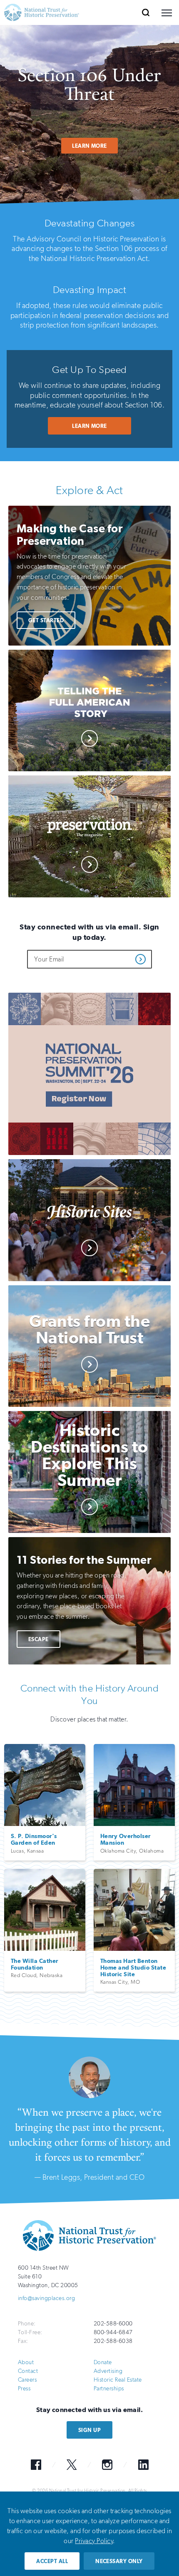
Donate (103, 2362)
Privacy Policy (94, 2541)
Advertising (108, 2371)
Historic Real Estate (118, 2380)
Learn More (89, 146)
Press (24, 2388)
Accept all (52, 2561)
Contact (28, 2371)
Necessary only (119, 2561)
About (26, 2362)
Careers (27, 2380)
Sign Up (89, 2430)
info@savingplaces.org (46, 2298)
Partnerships (109, 2388)
